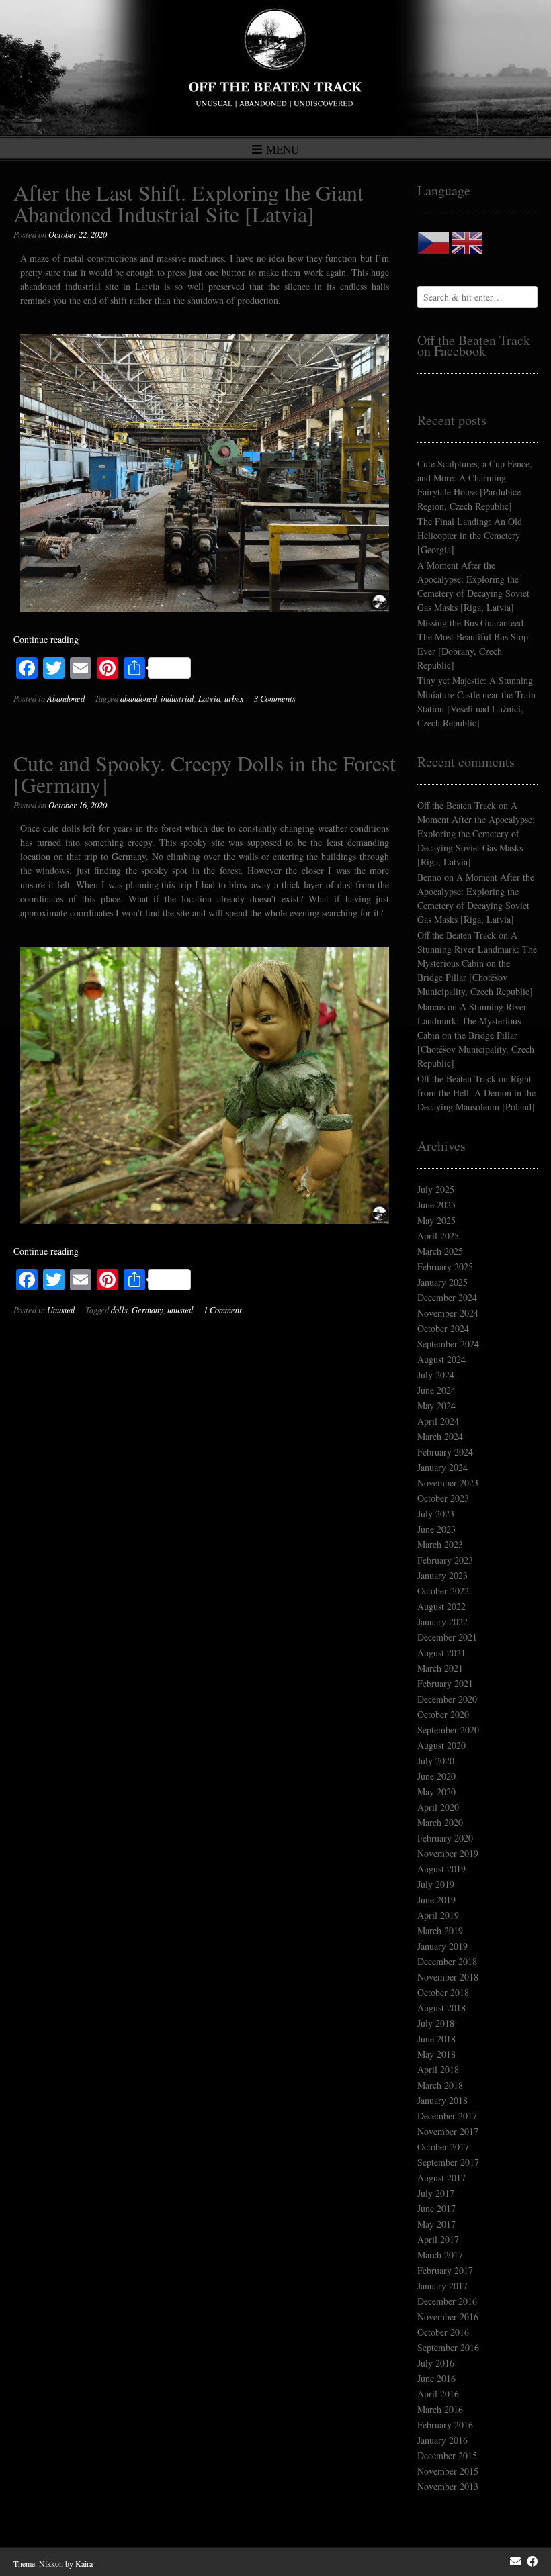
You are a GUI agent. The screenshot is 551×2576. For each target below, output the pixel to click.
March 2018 (440, 2085)
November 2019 (448, 1853)
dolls (119, 1310)
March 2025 (440, 1251)
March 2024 (440, 1436)
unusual (180, 1310)
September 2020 (448, 1730)
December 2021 (447, 1637)
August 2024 (441, 1359)
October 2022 (443, 1591)
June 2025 (436, 1205)
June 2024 (436, 1390)
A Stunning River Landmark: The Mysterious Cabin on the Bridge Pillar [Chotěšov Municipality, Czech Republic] (477, 963)
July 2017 (436, 2193)
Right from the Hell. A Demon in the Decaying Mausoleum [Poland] (476, 1093)
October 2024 (443, 1328)
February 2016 (445, 2425)
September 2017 (448, 2162)
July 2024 (436, 1375)
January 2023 (442, 1575)
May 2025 (436, 1220)
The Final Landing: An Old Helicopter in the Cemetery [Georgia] (470, 535)
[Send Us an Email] (515, 2561)
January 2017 (442, 2286)
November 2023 (448, 1483)
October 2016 (443, 2332)
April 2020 (438, 1807)
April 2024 (438, 1421)
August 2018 (441, 2008)
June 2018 (436, 2039)
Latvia (209, 698)
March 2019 (440, 1930)
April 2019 (438, 1915)
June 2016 (436, 2378)
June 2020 (436, 1776)
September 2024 (448, 1344)
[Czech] (434, 241)
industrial (177, 698)
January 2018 (442, 2100)
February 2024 (445, 1452)
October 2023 (443, 1498)
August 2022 (441, 1606)
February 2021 (445, 1683)
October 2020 (443, 1714)
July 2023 (436, 1514)
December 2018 (447, 1961)
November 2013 (448, 2486)
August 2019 (441, 1869)
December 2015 (447, 2455)
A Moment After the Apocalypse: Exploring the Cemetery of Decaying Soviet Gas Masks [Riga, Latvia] (476, 833)
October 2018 (443, 1992)
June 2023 (436, 1529)
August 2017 (441, 2178)
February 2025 (445, 1267)
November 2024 (448, 1313)
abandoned (138, 698)
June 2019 (436, 1900)
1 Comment (223, 1310)
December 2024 (447, 1297)
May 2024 (436, 1405)
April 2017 (438, 2239)
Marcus (431, 1007)
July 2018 (436, 2023)
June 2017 (436, 2208)
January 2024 (442, 1467)
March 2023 (440, 1544)
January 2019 (442, 1946)
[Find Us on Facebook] (532, 2561)
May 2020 (436, 1792)
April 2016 (438, 2394)
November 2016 (448, 2317)
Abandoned (66, 698)
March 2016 (440, 2409)
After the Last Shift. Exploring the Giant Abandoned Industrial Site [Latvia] (188, 203)
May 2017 (436, 2224)
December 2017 (447, 2116)
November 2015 (448, 2471)
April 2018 (438, 2069)
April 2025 (438, 1236)
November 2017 (448, 2131)
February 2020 (445, 1838)
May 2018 (436, 2054)
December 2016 (447, 2301)
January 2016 (442, 2440)
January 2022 (442, 1622)
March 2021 (440, 1668)
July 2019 (436, 1884)
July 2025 (436, 1189)
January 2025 (442, 1282)
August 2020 (441, 1745)
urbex (234, 698)
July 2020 (436, 1761)
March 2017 (440, 2255)
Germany (147, 1310)
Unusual (61, 1310)
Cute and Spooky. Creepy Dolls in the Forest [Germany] (205, 774)
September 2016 (448, 2347)
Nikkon (51, 2563)
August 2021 (441, 1653)
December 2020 (447, 1699)
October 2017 (443, 2147)
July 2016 (436, 2363)
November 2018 (448, 1977)
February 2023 (445, 1560)
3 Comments (275, 698)
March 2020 (440, 1822)
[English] (468, 241)
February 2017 (445, 2270)
